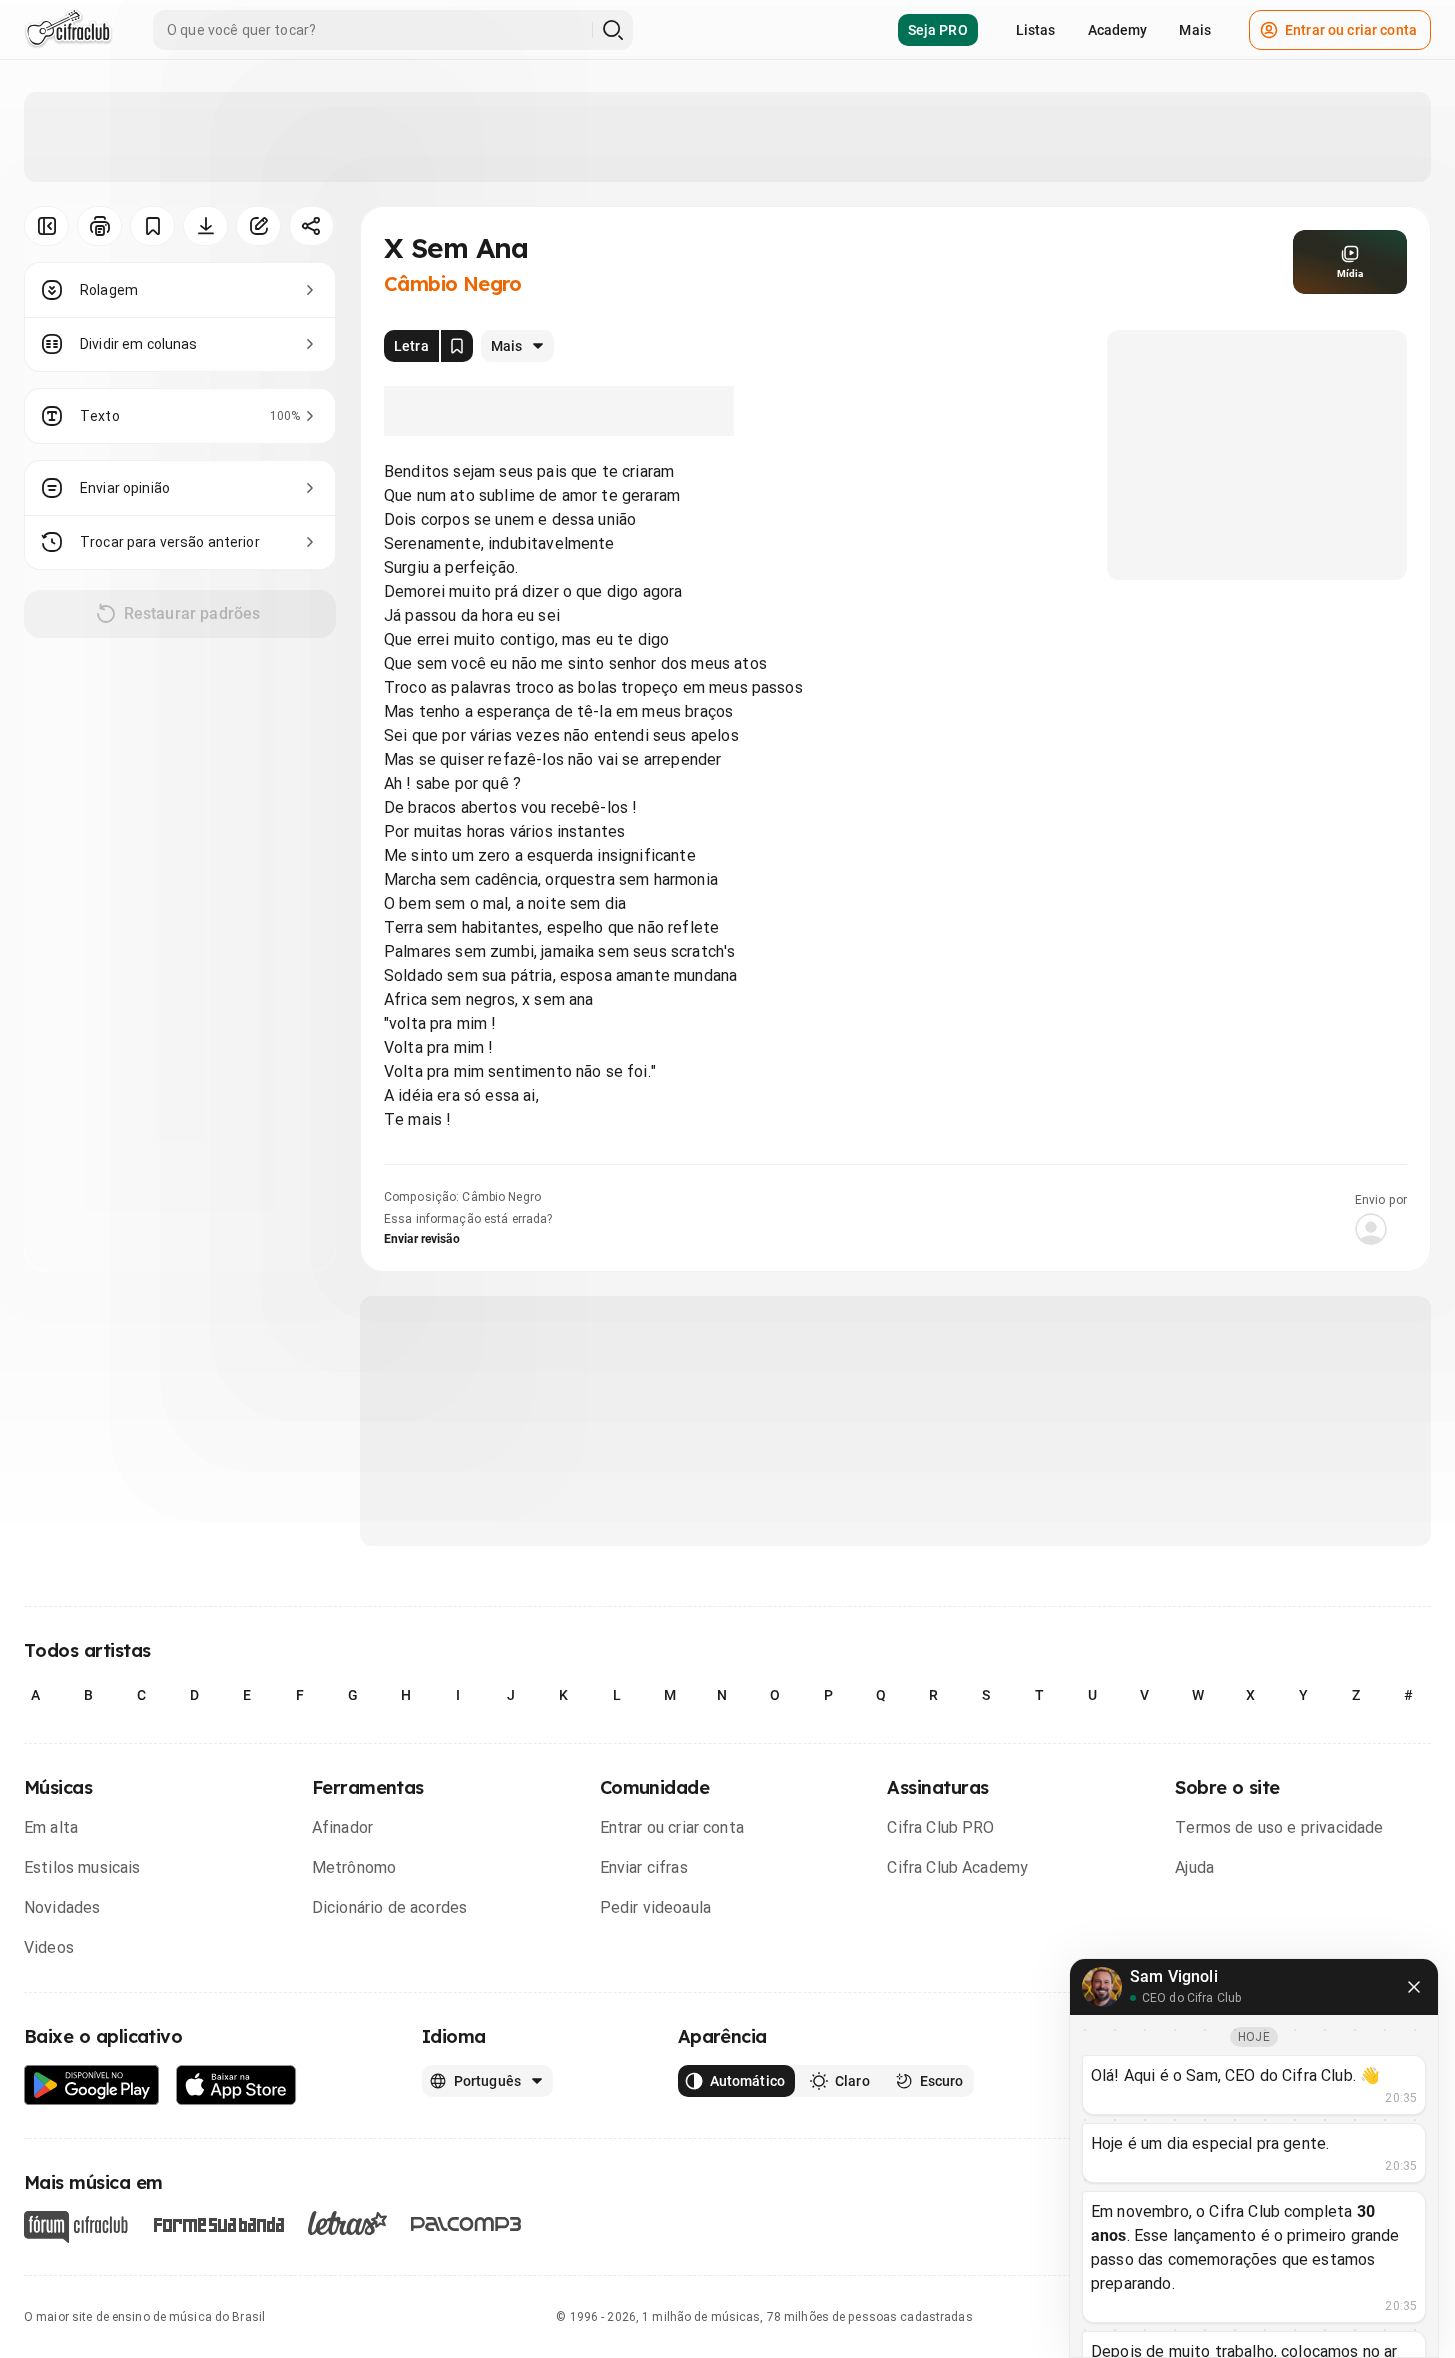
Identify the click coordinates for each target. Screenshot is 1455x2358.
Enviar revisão (422, 1239)
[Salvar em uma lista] (152, 226)
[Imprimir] (99, 226)
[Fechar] (1414, 1987)
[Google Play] (92, 2085)
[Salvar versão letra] (457, 346)
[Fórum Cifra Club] (76, 2227)
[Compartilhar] (311, 226)
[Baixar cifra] (205, 226)
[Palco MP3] (466, 2224)
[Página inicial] (68, 30)
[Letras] (347, 2223)
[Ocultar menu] (46, 226)
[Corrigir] (258, 226)
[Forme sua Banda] (218, 2223)
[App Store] (236, 2085)
